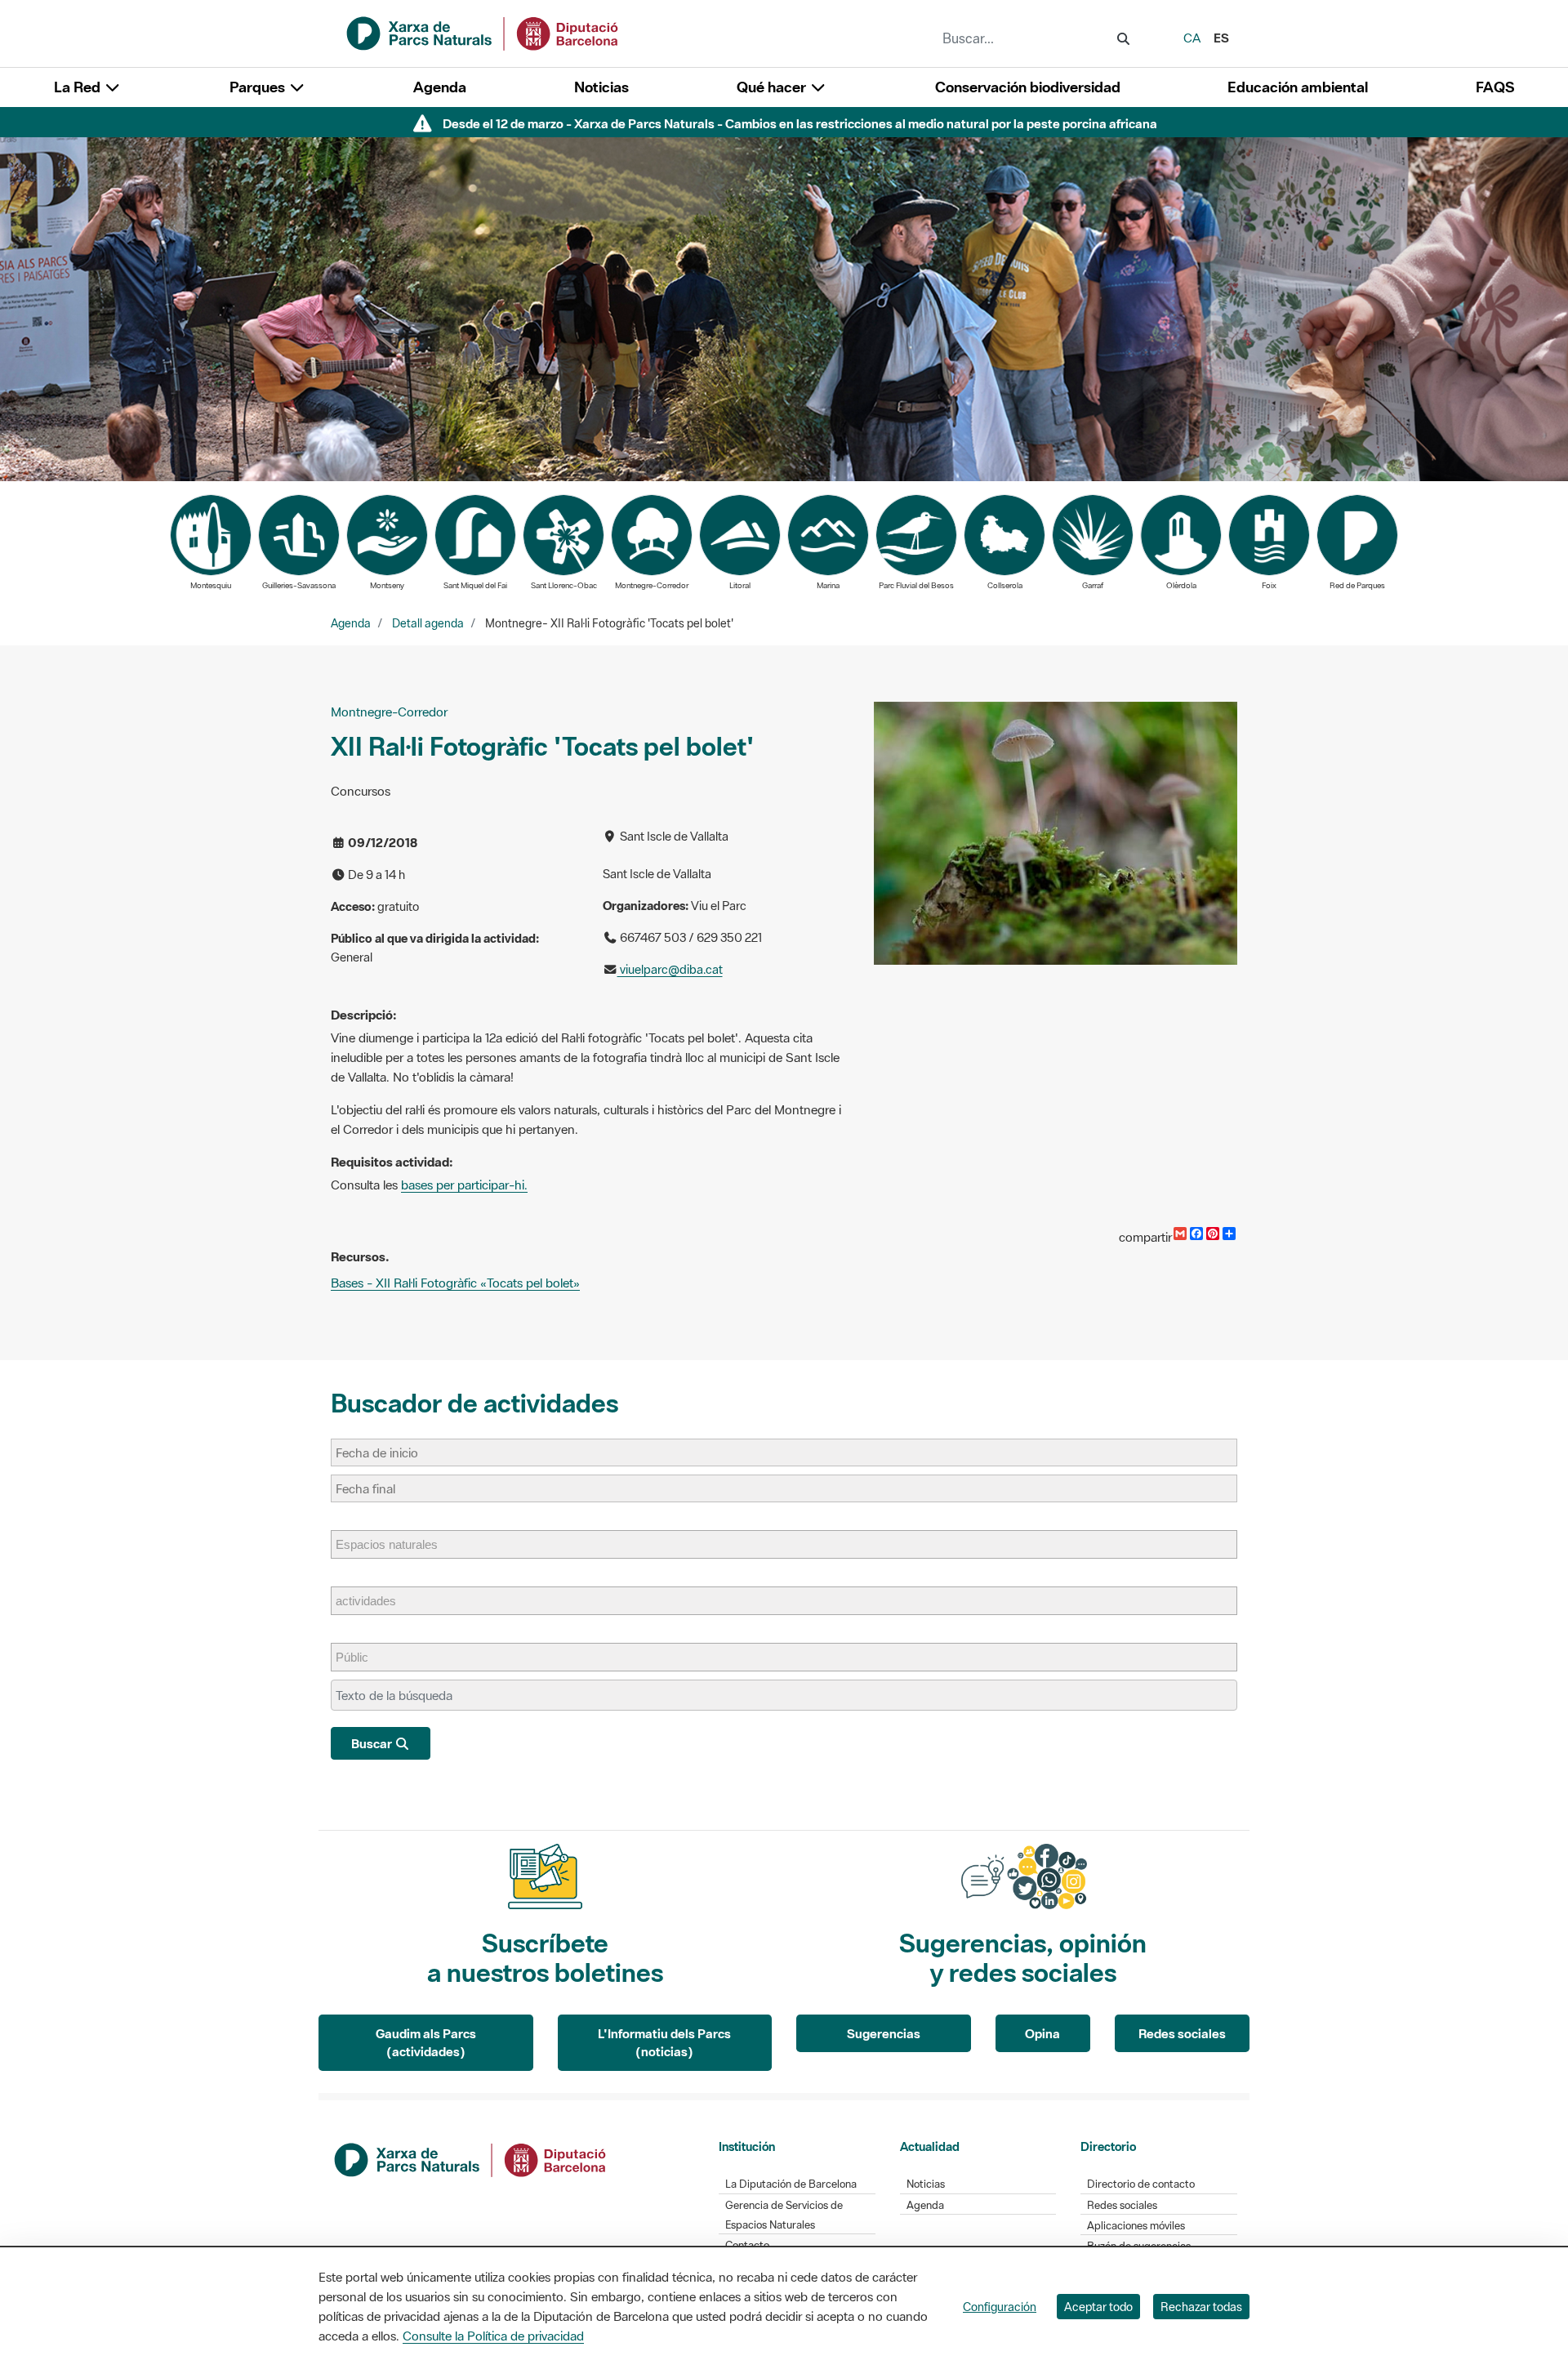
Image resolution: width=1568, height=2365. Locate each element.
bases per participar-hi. (464, 1185)
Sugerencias (884, 2033)
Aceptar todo (1098, 2307)
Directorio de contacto (1141, 2184)
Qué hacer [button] (773, 87)
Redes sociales (1182, 2033)
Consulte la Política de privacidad (493, 2336)
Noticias (601, 87)
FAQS (1495, 87)
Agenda (440, 87)
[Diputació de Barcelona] (471, 2158)
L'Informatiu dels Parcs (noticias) (664, 2043)
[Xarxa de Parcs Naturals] (483, 32)
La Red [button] (79, 87)
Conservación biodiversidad (1028, 87)
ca (1192, 38)
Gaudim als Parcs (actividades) (426, 2043)
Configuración (1000, 2307)
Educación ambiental (1298, 87)
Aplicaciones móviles (1136, 2226)
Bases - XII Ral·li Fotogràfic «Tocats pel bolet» (455, 1283)
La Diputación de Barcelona (791, 2184)
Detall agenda (428, 623)
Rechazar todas (1201, 2307)
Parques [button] (259, 87)
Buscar (373, 1743)
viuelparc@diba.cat (670, 969)
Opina (1042, 2033)
